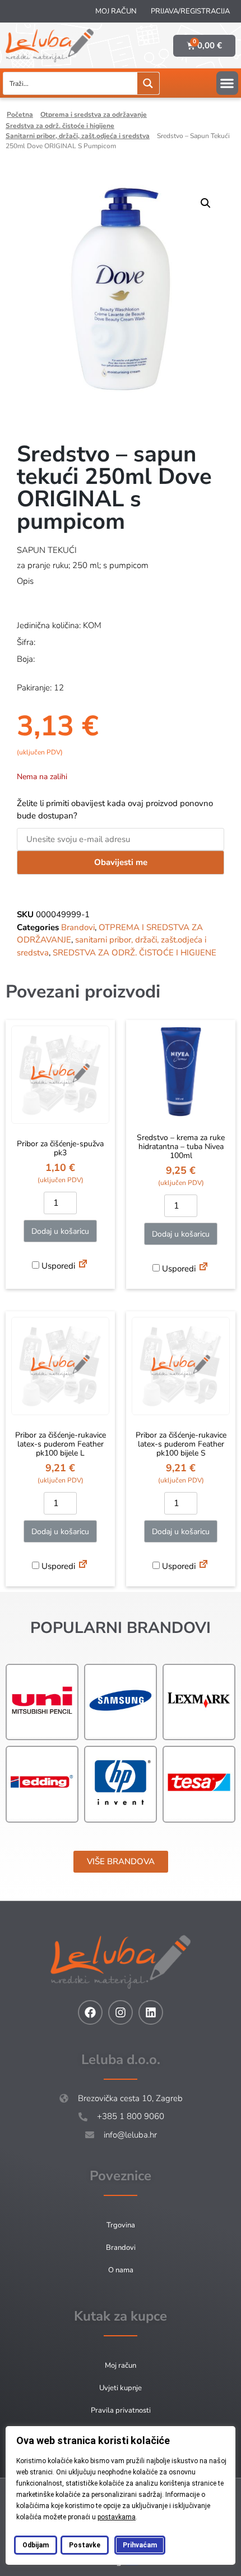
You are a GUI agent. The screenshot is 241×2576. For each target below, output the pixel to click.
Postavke (85, 2545)
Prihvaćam (140, 2545)
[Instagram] (121, 2012)
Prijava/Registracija (190, 11)
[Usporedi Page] (83, 1265)
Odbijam (36, 2545)
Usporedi (57, 1266)
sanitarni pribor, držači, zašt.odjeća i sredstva (78, 136)
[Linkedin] (151, 2012)
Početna (20, 115)
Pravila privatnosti (121, 2410)
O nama (121, 2270)
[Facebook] (90, 2012)
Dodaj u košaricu (60, 1231)
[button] (227, 83)
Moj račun (116, 11)
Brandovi (78, 927)
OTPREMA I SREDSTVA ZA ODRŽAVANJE (94, 115)
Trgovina (121, 2225)
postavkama (117, 2517)
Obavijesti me (121, 862)
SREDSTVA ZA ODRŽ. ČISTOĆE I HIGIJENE (60, 126)
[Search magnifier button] (148, 83)
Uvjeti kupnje (121, 2388)
